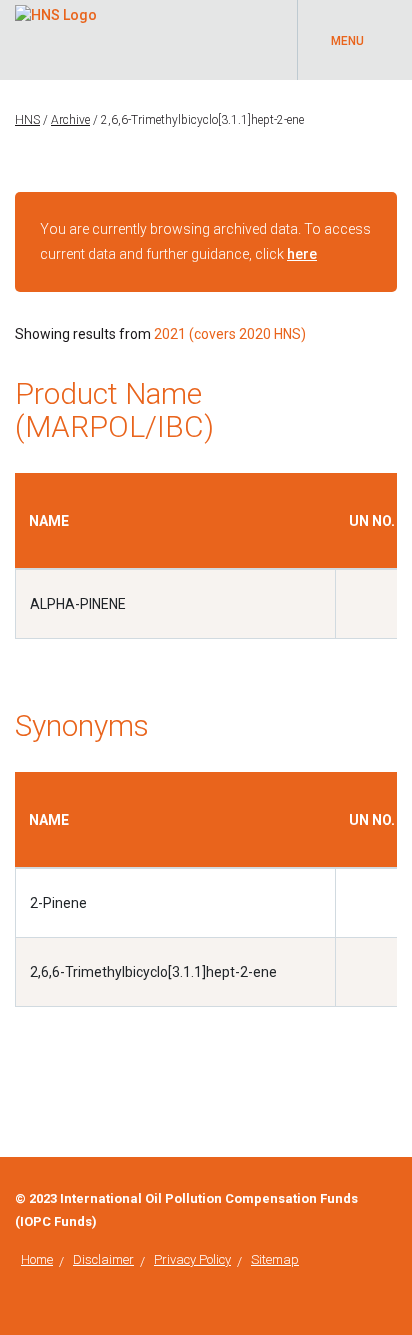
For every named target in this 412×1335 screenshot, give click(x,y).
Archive (70, 120)
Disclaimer (103, 1259)
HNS (27, 120)
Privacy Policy (192, 1259)
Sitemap (275, 1259)
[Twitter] (391, 1199)
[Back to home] (56, 12)
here (302, 254)
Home (37, 1259)
